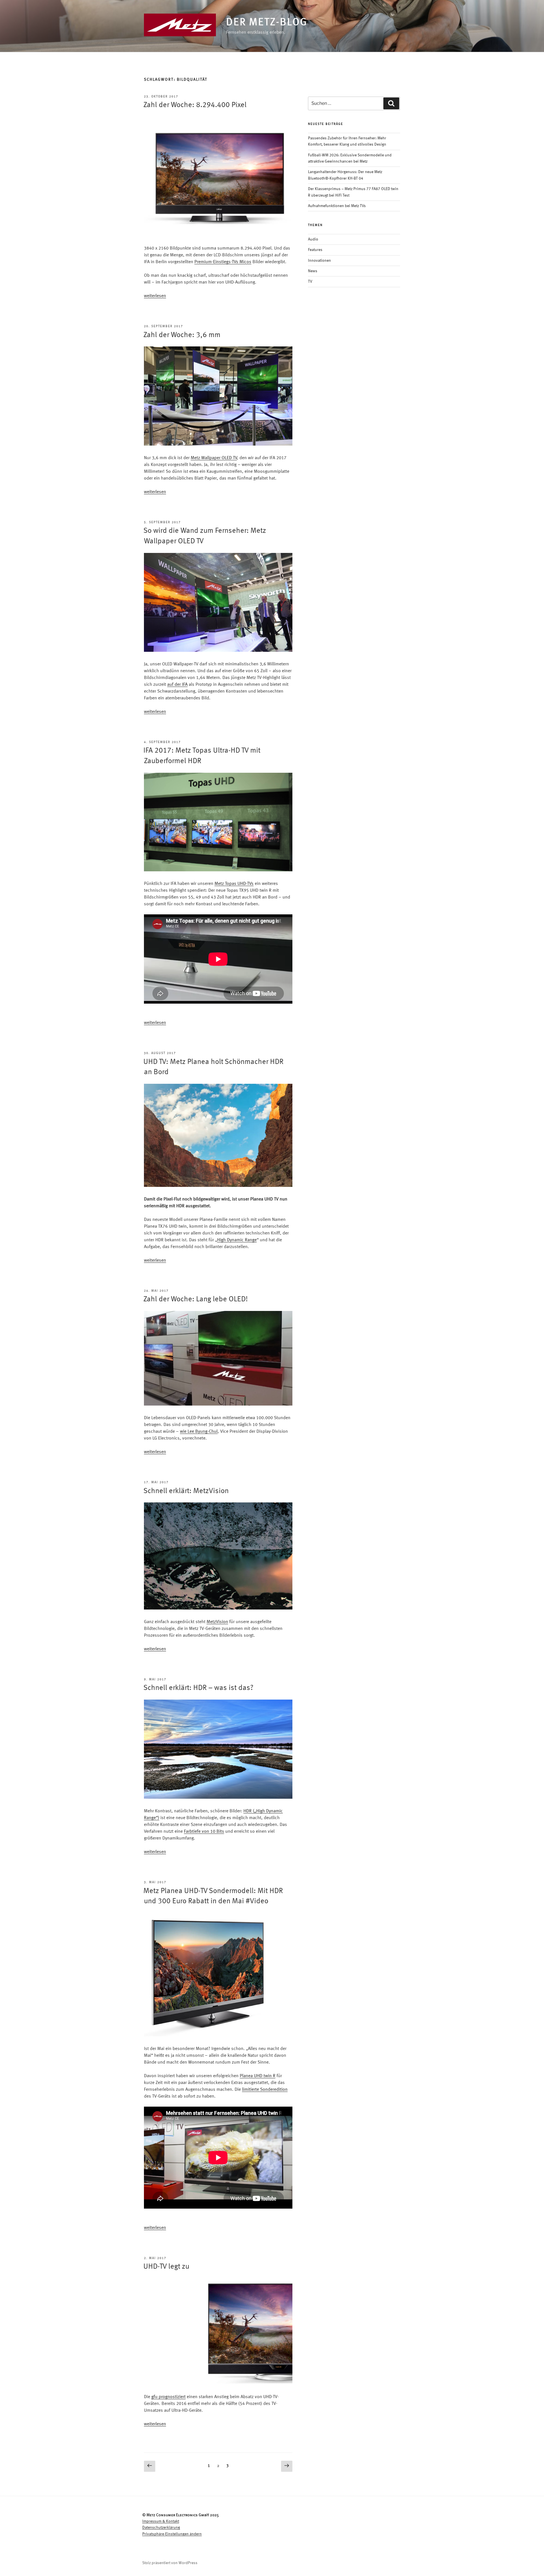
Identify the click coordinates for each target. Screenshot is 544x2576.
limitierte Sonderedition (265, 2090)
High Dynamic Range (237, 1240)
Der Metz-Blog (267, 23)
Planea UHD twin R (258, 2076)
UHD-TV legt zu (166, 2267)
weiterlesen (155, 296)
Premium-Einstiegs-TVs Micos (223, 262)
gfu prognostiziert (168, 2397)
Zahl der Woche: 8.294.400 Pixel (195, 105)
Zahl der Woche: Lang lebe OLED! (196, 1299)
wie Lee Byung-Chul (199, 1432)
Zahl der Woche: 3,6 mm (182, 335)
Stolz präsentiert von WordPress (170, 2563)
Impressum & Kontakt (161, 2521)
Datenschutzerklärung (161, 2528)
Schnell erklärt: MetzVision (186, 1491)
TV (310, 282)
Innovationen (319, 261)
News (313, 271)
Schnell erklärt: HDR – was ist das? (198, 1688)
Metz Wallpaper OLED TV (214, 458)
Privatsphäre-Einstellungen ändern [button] (172, 2534)
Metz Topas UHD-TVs (234, 884)
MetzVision (217, 1622)
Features (315, 250)
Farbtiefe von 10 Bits (204, 1832)
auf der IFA (177, 685)
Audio (313, 239)
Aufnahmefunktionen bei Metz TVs (337, 206)
